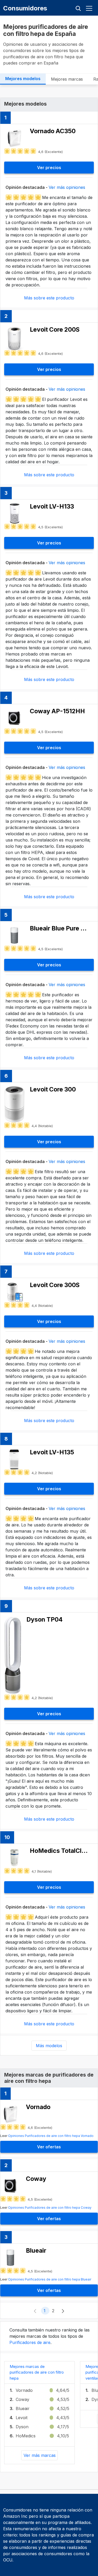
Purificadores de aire (30, 2342)
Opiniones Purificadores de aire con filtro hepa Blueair (50, 2279)
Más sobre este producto (49, 298)
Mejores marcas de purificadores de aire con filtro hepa (37, 2372)
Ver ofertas (49, 2147)
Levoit (22, 2418)
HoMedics (26, 2436)
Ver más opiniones (67, 187)
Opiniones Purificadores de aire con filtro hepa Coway (50, 2208)
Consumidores (25, 8)
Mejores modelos (23, 79)
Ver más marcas (40, 2455)
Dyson (22, 2427)
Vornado (24, 2390)
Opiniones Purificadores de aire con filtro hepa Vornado (51, 2136)
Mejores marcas (67, 79)
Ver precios (49, 168)
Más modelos (49, 2046)
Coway (22, 2399)
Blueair (23, 2408)
